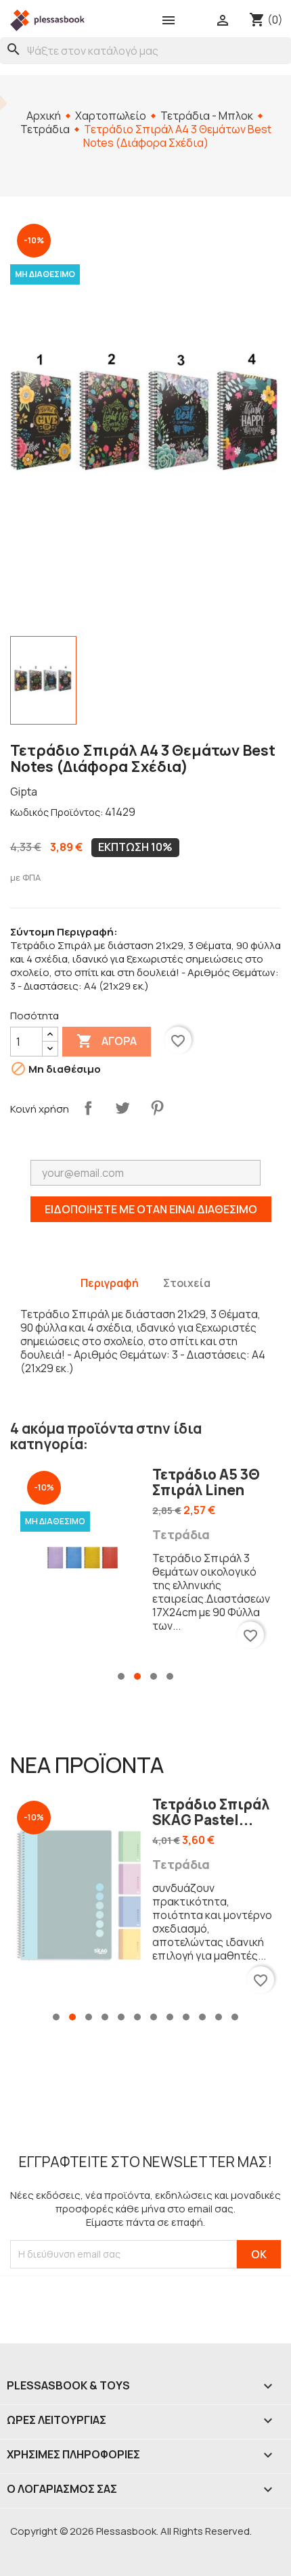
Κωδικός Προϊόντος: (57, 812)
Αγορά (107, 1041)
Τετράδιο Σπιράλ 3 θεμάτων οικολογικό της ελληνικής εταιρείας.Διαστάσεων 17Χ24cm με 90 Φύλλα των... (211, 1592)
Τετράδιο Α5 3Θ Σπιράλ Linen (206, 1482)
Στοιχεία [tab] (187, 1283)
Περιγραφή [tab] (110, 1283)
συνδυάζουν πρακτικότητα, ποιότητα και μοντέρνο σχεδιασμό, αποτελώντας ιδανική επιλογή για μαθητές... (212, 1922)
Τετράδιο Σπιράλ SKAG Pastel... (211, 1812)
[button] (121, 1676)
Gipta (24, 792)
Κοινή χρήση (88, 1108)
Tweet (122, 1108)
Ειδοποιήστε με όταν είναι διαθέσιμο (151, 1209)
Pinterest (157, 1108)
